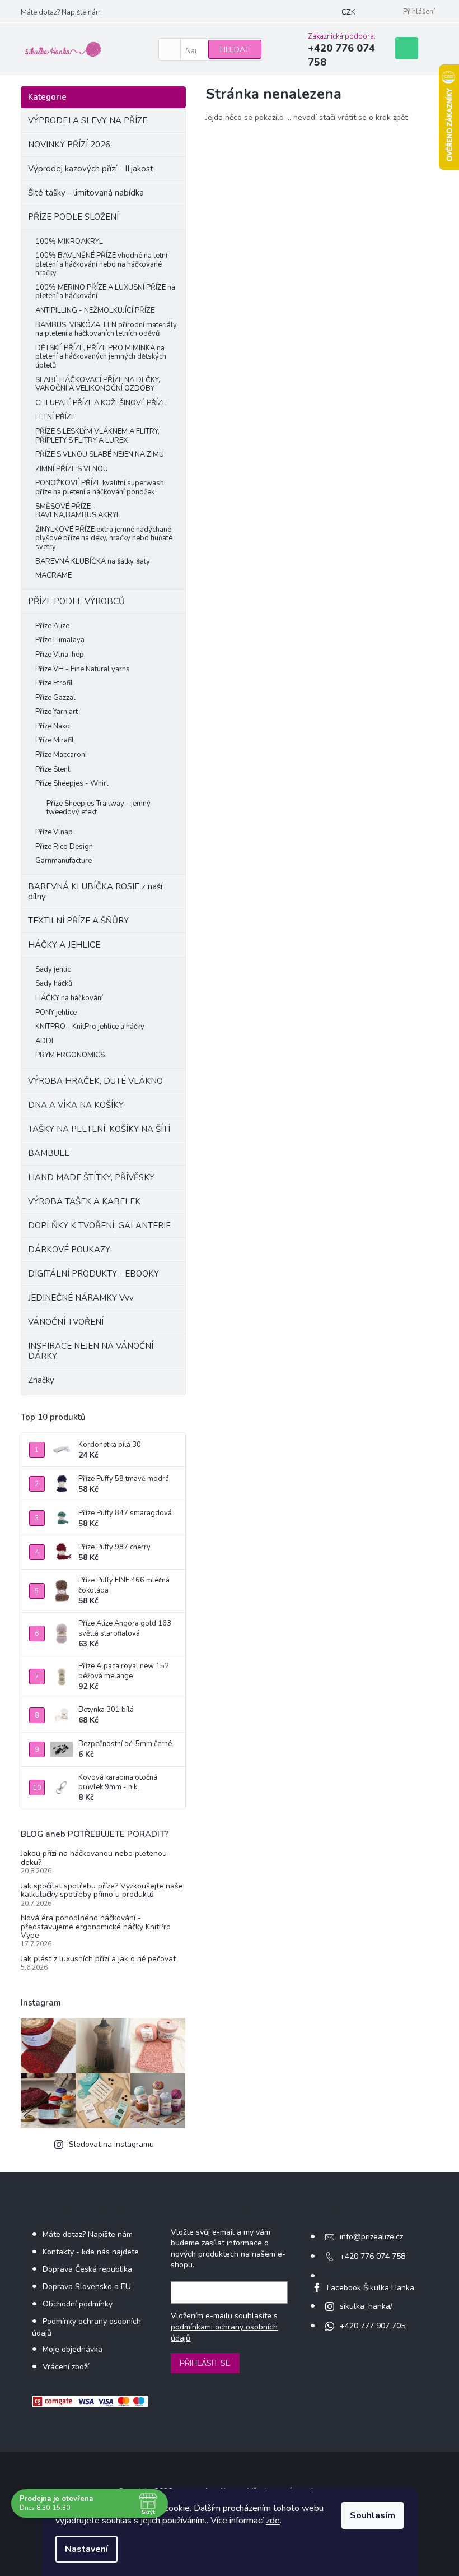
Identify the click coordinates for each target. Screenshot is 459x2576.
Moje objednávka (72, 2349)
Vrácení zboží (66, 2367)
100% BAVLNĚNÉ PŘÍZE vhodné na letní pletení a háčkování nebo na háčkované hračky (101, 264)
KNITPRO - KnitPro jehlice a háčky (90, 1027)
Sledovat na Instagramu (111, 2144)
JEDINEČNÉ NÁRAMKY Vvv (81, 1298)
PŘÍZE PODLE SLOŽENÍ (73, 217)
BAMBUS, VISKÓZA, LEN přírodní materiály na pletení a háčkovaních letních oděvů (106, 329)
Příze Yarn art (57, 712)
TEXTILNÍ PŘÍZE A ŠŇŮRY (78, 921)
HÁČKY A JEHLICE (64, 945)
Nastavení (86, 2549)
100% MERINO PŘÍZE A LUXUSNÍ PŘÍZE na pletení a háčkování (105, 292)
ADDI (44, 1041)
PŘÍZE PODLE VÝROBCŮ (76, 601)
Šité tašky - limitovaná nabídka (86, 193)
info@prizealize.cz (371, 2237)
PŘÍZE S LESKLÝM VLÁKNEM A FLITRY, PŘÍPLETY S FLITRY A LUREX (97, 436)
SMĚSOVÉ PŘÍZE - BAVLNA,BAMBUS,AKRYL (78, 511)
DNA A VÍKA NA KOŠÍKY (76, 1105)
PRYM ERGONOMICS (70, 1055)
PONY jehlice (56, 1013)
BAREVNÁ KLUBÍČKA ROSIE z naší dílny (95, 892)
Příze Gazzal (55, 698)
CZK (348, 12)
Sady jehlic (53, 969)
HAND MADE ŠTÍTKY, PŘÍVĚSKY (91, 1177)
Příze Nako (53, 726)
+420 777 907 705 (373, 2326)
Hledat (235, 50)
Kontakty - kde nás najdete (91, 2252)
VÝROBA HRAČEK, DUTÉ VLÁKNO (95, 1081)
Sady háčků (54, 983)
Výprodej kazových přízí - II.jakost (91, 169)
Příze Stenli (53, 769)
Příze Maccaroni (61, 755)
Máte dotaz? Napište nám (61, 12)
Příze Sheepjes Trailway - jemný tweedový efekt (99, 808)
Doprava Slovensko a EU (87, 2287)
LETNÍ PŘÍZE (55, 417)
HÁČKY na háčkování (69, 998)
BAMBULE (49, 1153)
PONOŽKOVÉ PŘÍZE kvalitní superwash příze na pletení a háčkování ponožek (100, 488)
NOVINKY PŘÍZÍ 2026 (69, 145)
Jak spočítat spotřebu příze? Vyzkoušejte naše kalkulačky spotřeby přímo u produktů (102, 1890)
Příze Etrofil (54, 683)
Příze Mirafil (55, 740)
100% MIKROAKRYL (69, 242)
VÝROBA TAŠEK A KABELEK (84, 1201)
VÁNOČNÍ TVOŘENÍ (66, 1322)
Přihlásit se (205, 2363)
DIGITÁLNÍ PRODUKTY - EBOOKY (93, 1274)
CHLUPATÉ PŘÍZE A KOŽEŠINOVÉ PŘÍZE (101, 403)
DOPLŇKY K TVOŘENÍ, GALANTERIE (99, 1226)
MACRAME (53, 575)
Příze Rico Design (64, 847)
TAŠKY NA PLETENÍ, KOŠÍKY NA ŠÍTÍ (99, 1129)
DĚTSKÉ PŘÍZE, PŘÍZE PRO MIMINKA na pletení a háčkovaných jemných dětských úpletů (101, 357)
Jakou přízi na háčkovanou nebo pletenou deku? (94, 1858)
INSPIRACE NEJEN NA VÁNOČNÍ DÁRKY (91, 1351)
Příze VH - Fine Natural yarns (83, 669)
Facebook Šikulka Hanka (371, 2288)
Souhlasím (373, 2515)
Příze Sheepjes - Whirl (72, 783)
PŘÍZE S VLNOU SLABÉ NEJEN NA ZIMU (100, 454)
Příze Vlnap (54, 832)
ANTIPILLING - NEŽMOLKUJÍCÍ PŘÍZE (95, 310)
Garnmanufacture (64, 861)
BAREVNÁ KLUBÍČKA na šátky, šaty (93, 561)
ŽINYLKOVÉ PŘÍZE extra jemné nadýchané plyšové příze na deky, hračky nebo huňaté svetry (104, 538)
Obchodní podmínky (78, 2304)
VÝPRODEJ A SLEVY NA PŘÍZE (88, 120)
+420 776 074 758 (373, 2256)
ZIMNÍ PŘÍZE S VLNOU (72, 469)
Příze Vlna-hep (60, 655)
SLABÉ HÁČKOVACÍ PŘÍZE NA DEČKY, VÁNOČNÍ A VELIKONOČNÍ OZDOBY (98, 384)
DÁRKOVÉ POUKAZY (69, 1250)
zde (273, 2521)
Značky (41, 1380)
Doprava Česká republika (87, 2269)
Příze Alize (52, 626)
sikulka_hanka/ (366, 2306)
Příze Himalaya (60, 640)
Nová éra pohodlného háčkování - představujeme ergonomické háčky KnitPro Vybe (96, 1927)
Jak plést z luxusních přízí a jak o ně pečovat (98, 1959)
